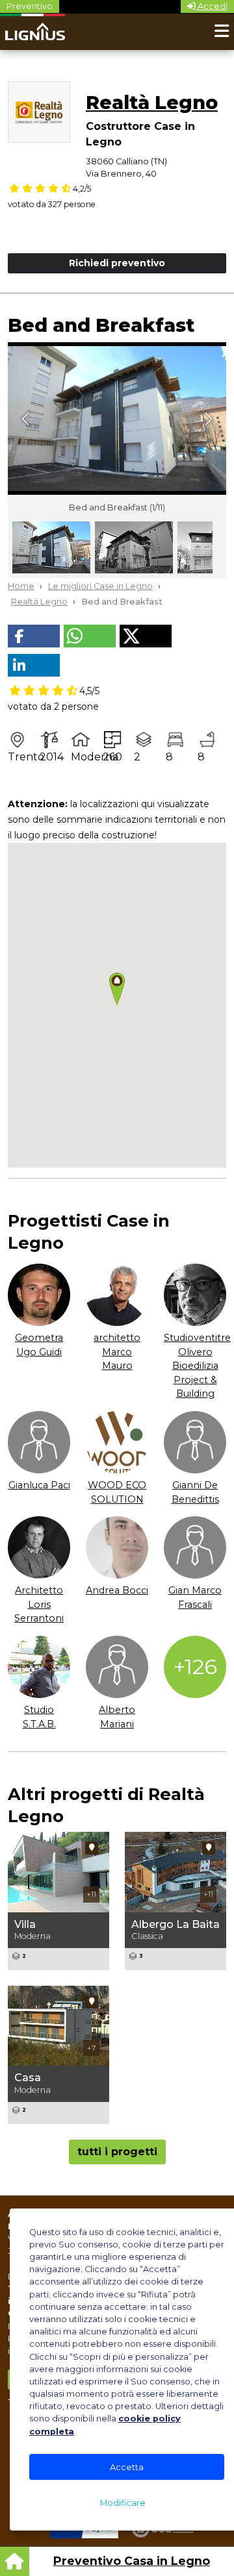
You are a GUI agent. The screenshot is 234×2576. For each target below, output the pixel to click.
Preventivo (30, 6)
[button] (34, 636)
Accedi (212, 6)
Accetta (127, 2467)
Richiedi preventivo (117, 263)
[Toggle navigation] (222, 32)
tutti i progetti (117, 2152)
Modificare (123, 2503)
